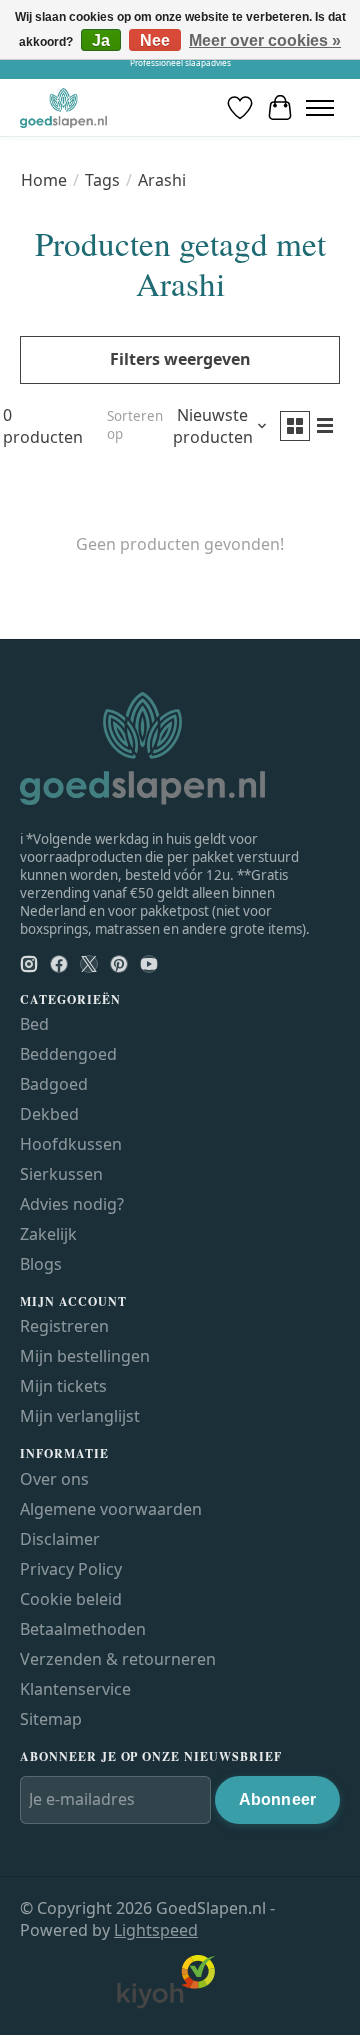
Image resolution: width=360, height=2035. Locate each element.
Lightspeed (156, 1930)
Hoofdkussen (71, 1144)
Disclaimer (60, 1539)
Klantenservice (75, 1689)
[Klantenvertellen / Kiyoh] (166, 2004)
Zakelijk (48, 1234)
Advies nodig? (72, 1204)
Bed (34, 1024)
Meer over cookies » (265, 40)
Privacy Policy (71, 1569)
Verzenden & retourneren (118, 1659)
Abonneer (277, 1799)
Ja (101, 40)
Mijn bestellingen (85, 1356)
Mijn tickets (63, 1386)
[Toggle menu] (320, 107)
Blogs (41, 1264)
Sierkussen (61, 1174)
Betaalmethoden (83, 1629)
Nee (155, 40)
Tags (102, 180)
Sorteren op (135, 425)
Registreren (64, 1326)
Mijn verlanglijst (80, 1416)
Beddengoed (68, 1054)
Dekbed (49, 1114)
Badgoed (54, 1084)
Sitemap (51, 1719)
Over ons (54, 1479)
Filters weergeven (180, 359)
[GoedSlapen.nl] (63, 107)
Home (44, 180)
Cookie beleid (71, 1599)
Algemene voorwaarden (111, 1509)
